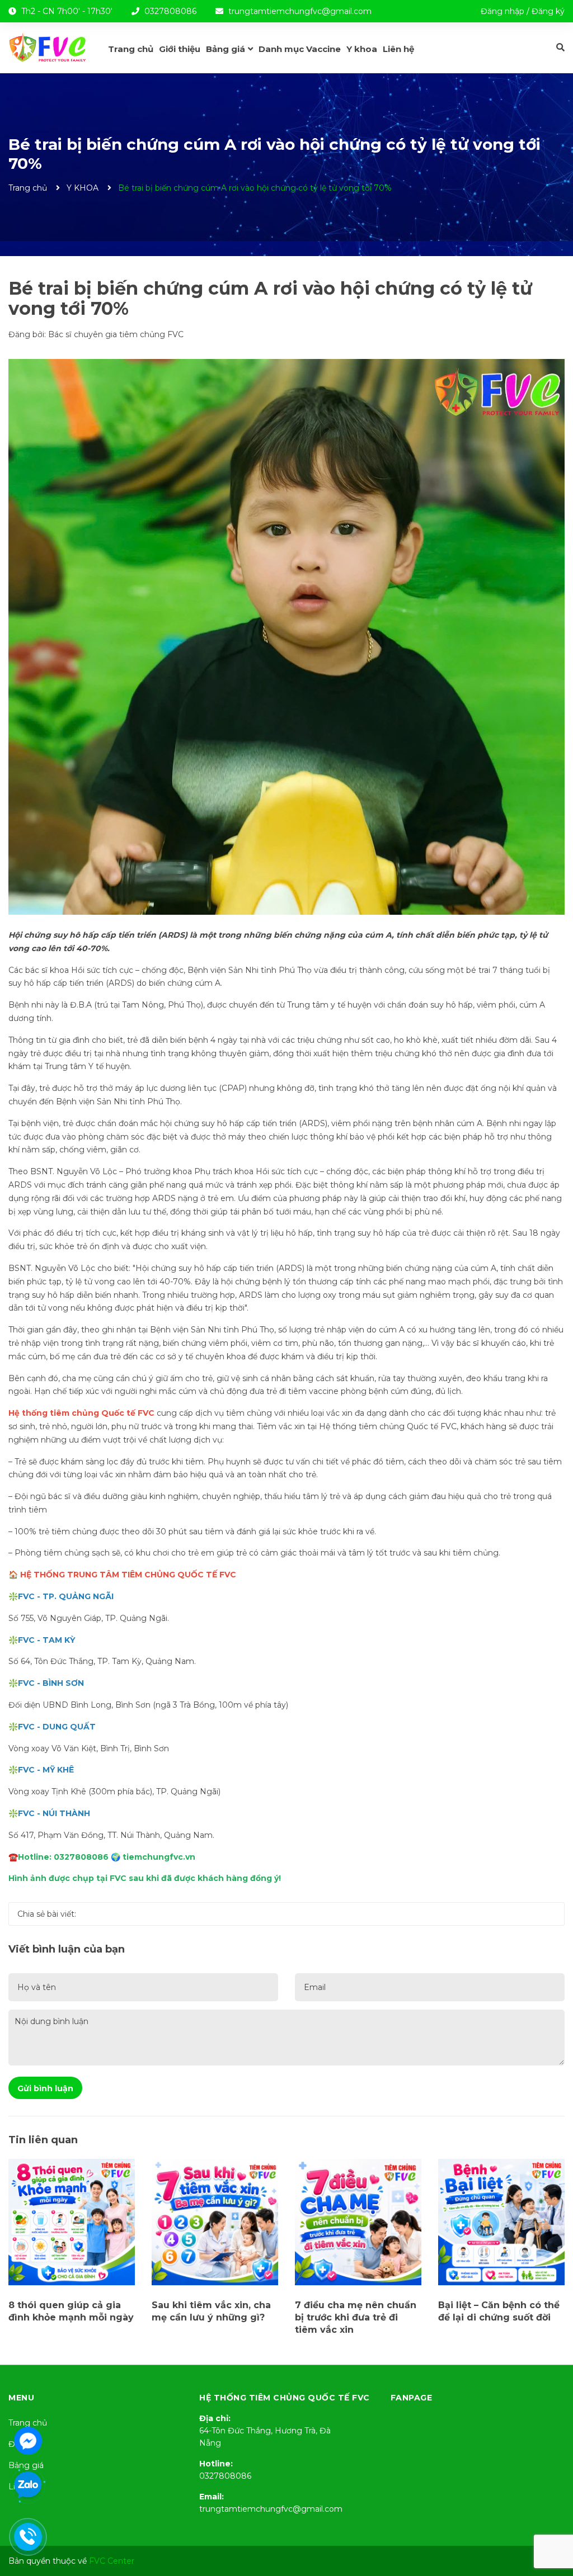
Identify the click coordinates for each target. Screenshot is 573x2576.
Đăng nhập (502, 11)
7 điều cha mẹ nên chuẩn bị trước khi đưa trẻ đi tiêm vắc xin (356, 2318)
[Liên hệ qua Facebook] (28, 2440)
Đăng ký (548, 11)
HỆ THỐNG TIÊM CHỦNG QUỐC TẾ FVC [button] (285, 2398)
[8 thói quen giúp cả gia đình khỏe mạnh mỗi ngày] (72, 2222)
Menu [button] (21, 2398)
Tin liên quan (43, 2140)
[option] (72, 2244)
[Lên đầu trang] (553, 2523)
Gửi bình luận (45, 2088)
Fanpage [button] (412, 2398)
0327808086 (170, 11)
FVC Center (112, 2561)
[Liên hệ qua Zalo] (28, 2485)
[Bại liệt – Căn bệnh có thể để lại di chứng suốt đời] (501, 2222)
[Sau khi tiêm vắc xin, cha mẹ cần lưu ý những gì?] (215, 2222)
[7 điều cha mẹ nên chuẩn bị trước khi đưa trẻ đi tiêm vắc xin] (358, 2222)
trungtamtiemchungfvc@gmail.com (300, 11)
